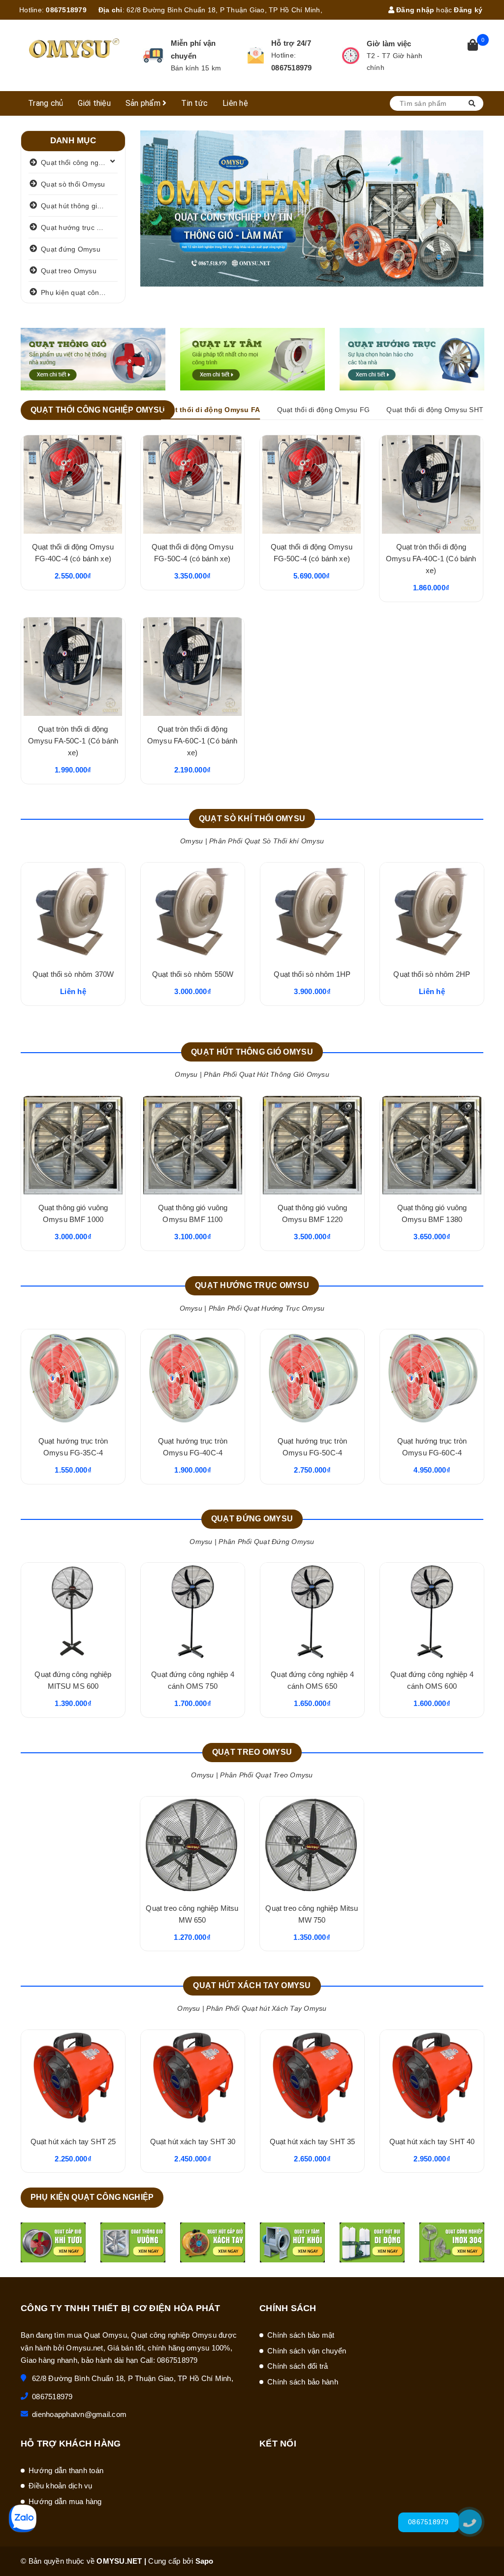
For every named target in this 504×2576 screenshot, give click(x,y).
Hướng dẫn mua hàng (65, 2501)
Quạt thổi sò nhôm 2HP (73, 974)
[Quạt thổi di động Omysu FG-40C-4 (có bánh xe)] (73, 484)
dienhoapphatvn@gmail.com (79, 2414)
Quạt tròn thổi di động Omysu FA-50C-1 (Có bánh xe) (73, 741)
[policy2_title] (256, 55)
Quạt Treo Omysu (252, 1752)
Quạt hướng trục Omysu (79, 227)
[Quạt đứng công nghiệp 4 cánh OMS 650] (312, 1612)
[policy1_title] (153, 55)
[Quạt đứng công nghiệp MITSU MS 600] (73, 1612)
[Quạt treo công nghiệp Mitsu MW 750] (312, 1846)
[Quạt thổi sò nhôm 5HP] (312, 912)
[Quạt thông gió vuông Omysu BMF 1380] (73, 1145)
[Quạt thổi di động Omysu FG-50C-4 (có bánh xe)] (193, 484)
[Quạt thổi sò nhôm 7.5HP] (432, 912)
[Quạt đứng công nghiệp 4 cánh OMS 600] (432, 1612)
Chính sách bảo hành (303, 2382)
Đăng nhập (414, 10)
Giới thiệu (94, 103)
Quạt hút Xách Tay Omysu (252, 1985)
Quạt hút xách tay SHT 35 (432, 2141)
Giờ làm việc (389, 44)
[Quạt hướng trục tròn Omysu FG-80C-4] (312, 1379)
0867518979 (66, 10)
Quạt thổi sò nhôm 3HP (192, 974)
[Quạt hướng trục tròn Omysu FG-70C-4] (193, 1379)
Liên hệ (235, 103)
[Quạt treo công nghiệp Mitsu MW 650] (192, 1846)
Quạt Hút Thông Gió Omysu (252, 1052)
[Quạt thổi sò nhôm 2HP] (73, 912)
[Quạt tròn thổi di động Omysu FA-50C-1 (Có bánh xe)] (73, 667)
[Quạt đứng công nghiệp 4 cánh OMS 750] (193, 1612)
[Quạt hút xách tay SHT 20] (73, 2079)
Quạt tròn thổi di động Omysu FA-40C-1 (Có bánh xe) (431, 559)
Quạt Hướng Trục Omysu (252, 1285)
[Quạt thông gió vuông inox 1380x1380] (193, 1145)
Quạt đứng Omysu (71, 249)
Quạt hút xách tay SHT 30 (313, 2141)
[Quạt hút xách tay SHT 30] (312, 2079)
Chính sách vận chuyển (307, 2351)
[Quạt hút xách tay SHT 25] (193, 2079)
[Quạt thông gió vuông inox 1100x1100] (432, 1145)
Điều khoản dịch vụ (61, 2486)
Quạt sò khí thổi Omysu (252, 819)
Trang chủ (46, 103)
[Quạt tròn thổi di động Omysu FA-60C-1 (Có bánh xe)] (193, 667)
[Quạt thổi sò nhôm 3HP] (193, 912)
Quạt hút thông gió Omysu (79, 206)
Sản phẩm (144, 103)
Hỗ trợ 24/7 (291, 43)
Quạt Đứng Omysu (252, 1519)
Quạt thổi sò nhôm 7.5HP (432, 974)
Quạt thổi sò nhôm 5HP (312, 974)
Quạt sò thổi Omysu (73, 184)
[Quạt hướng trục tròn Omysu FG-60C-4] (73, 1379)
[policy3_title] (350, 56)
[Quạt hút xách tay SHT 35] (432, 2079)
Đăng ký (468, 10)
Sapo (205, 2561)
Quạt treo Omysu (69, 271)
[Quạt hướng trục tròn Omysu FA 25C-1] (432, 1379)
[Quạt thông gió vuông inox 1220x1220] (312, 1145)
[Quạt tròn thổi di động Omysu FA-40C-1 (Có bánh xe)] (431, 484)
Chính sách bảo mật (301, 2335)
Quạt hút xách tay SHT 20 (73, 2141)
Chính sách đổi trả (298, 2366)
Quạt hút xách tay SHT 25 (193, 2141)
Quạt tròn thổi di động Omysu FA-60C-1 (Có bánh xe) (192, 741)
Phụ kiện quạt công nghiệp (79, 292)
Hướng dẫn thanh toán (66, 2470)
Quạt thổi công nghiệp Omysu (79, 162)
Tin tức (194, 103)
